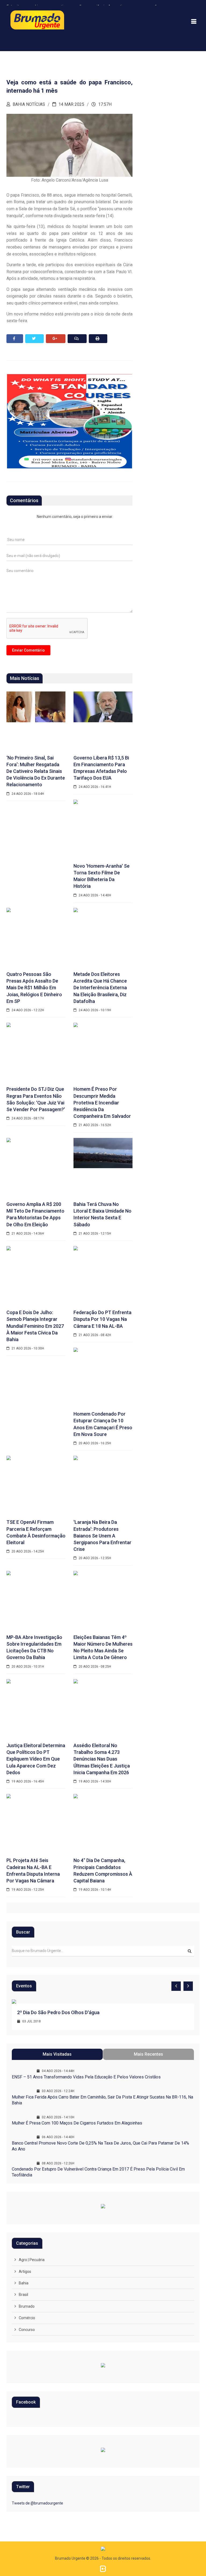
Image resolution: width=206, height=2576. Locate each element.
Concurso (27, 2330)
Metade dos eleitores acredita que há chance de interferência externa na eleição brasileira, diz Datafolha (100, 988)
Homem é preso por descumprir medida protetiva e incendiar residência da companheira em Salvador (102, 1103)
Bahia (24, 2283)
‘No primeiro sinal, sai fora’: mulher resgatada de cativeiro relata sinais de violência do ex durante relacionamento (36, 771)
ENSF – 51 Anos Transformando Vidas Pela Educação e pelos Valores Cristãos (86, 2077)
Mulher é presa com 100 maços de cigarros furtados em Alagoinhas (77, 2123)
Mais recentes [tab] (148, 2054)
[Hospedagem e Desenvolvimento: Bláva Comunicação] (103, 2569)
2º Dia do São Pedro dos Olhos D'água (58, 2012)
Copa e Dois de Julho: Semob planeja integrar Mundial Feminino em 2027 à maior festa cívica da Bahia (35, 1326)
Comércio (27, 2318)
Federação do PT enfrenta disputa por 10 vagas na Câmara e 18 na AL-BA (102, 1319)
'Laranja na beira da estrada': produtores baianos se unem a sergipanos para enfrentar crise (102, 1536)
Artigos (25, 2272)
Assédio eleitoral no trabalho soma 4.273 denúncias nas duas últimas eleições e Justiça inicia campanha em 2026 (102, 1759)
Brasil (23, 2295)
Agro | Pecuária (32, 2260)
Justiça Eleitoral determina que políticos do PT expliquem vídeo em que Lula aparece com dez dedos (36, 1759)
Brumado (27, 2306)
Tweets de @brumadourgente (37, 2503)
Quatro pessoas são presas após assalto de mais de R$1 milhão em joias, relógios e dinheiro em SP (34, 988)
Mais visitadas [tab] (57, 2054)
